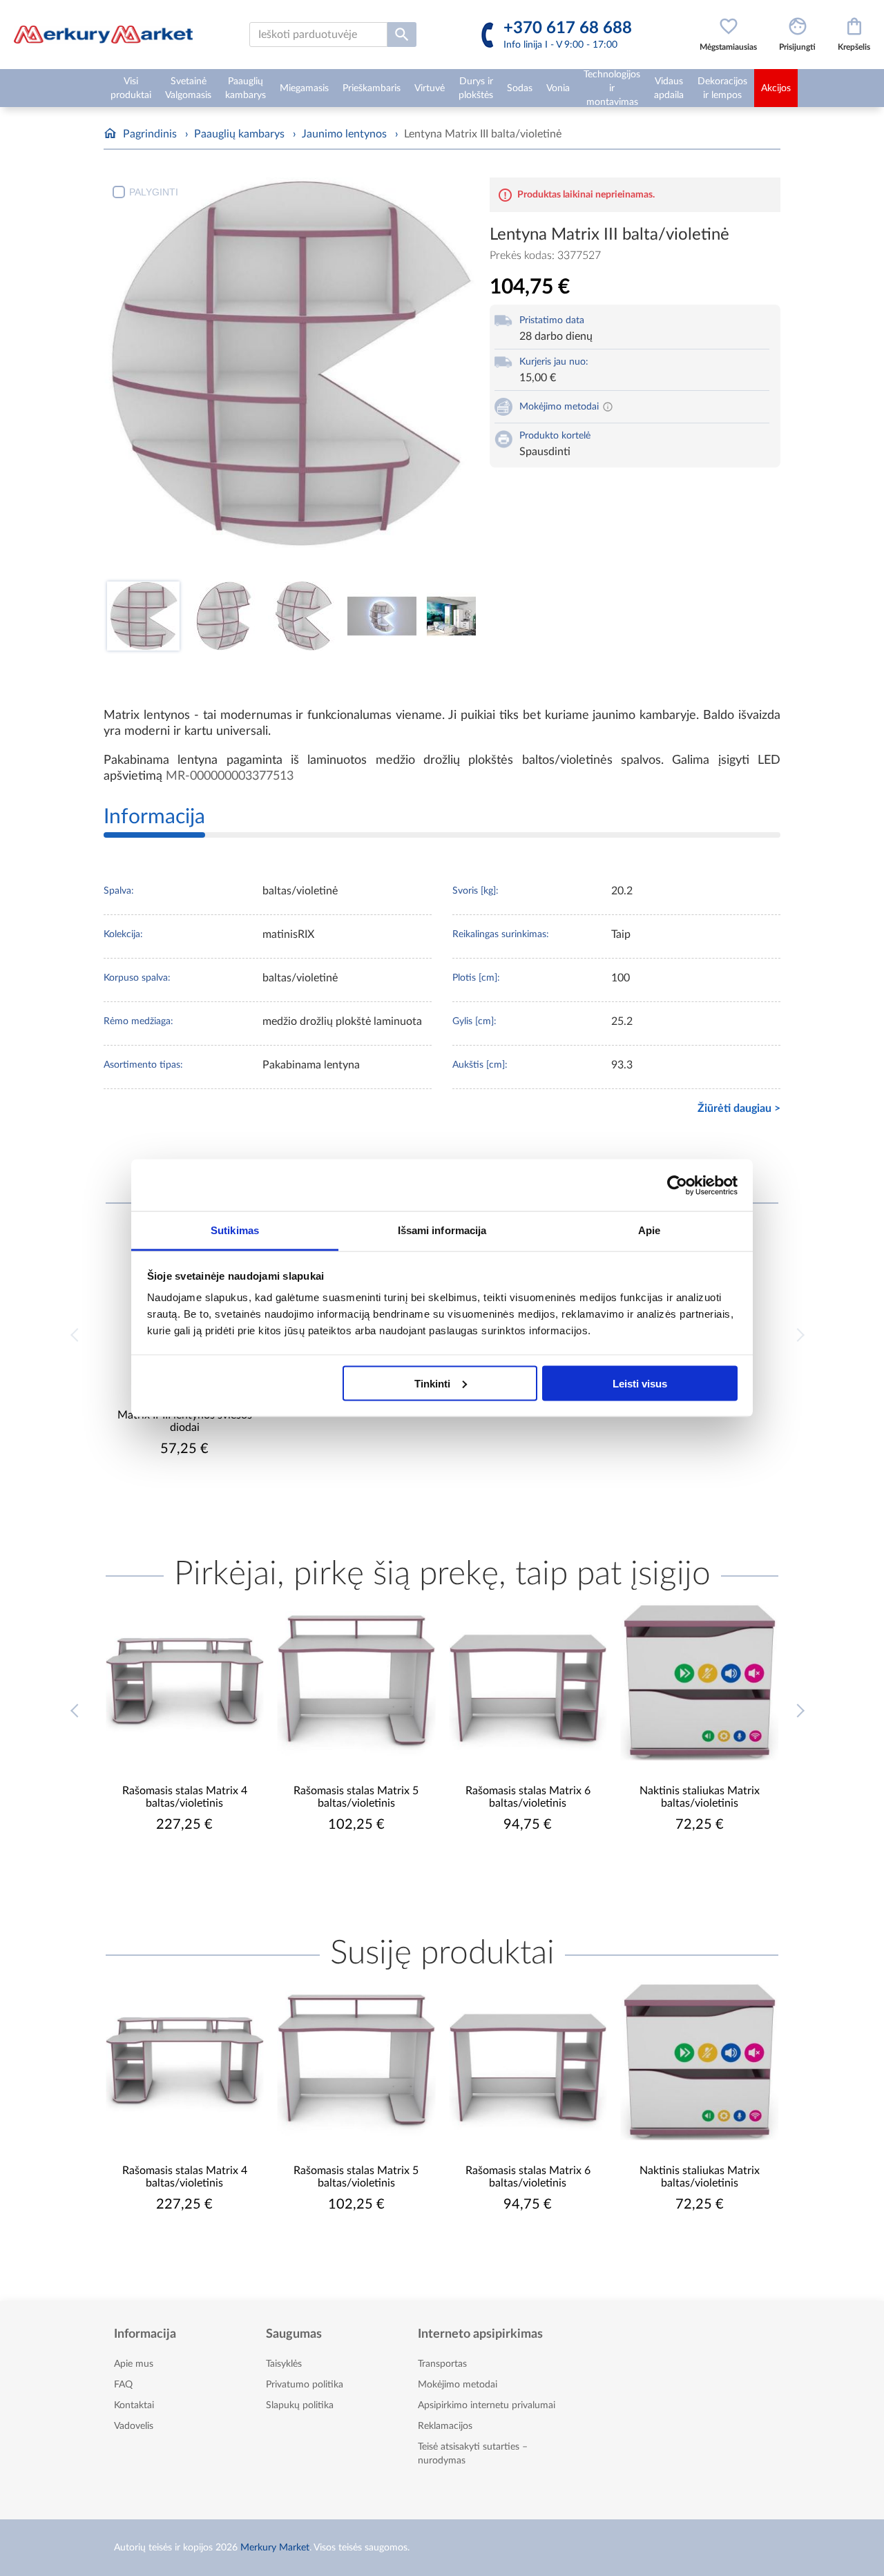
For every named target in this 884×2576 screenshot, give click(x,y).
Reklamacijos (445, 2426)
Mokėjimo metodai (458, 2385)
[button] (802, 1721)
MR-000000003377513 (230, 776)
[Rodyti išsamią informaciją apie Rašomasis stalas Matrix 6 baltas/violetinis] (357, 1682)
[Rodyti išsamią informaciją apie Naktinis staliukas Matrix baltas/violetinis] (528, 1682)
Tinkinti (432, 1383)
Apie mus (134, 2364)
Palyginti (154, 192)
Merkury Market (275, 2548)
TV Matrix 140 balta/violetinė (699, 1791)
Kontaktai (134, 2405)
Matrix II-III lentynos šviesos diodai (185, 1421)
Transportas (442, 2364)
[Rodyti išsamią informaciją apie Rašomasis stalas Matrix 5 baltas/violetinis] (185, 1682)
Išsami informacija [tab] (442, 1230)
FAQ (123, 2385)
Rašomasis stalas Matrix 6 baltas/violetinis (356, 1797)
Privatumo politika (305, 2385)
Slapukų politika (300, 2405)
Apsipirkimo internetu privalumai (487, 2405)
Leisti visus (640, 1383)
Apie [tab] (649, 1230)
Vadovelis (134, 2426)
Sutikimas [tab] (235, 1230)
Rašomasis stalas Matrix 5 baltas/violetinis (185, 1797)
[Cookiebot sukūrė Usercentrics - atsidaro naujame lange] (677, 1185)
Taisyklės (284, 2364)
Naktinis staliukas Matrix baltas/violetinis (528, 1797)
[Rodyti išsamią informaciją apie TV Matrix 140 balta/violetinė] (700, 1682)
